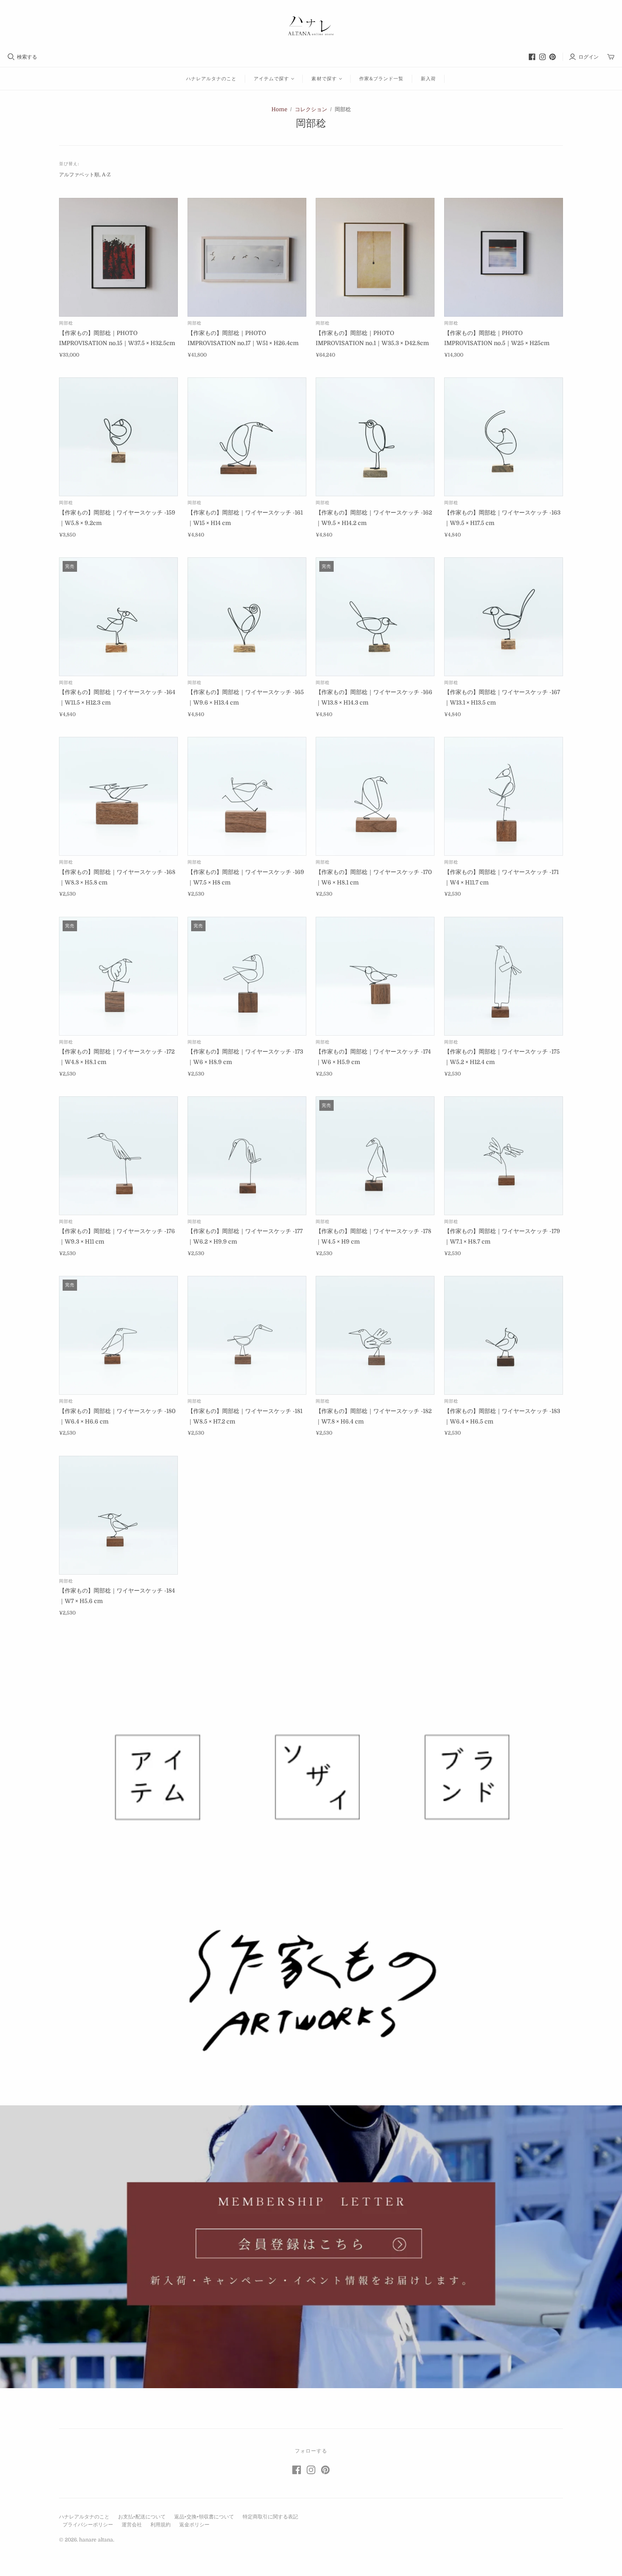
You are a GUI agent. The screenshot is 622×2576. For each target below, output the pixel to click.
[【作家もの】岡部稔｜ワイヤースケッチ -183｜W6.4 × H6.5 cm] (504, 1335)
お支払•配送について (142, 2517)
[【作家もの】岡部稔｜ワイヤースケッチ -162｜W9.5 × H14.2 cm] (375, 437)
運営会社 (132, 2525)
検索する (27, 57)
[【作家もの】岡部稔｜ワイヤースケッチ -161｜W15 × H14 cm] (247, 437)
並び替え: (69, 164)
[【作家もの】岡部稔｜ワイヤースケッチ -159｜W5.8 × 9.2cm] (118, 437)
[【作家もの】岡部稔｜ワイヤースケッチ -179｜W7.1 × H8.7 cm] (504, 1156)
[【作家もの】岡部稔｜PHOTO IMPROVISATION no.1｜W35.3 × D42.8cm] (375, 257)
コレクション (311, 109)
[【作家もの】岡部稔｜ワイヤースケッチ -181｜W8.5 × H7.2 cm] (247, 1335)
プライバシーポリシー (88, 2525)
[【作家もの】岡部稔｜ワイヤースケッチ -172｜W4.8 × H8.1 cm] (118, 976)
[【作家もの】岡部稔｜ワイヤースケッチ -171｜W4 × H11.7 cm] (504, 796)
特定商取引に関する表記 (270, 2517)
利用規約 (161, 2525)
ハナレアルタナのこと (211, 79)
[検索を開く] (11, 57)
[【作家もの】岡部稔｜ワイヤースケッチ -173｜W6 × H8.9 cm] (247, 976)
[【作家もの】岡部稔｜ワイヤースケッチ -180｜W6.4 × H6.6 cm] (118, 1335)
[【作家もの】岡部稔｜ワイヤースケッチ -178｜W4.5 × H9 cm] (375, 1156)
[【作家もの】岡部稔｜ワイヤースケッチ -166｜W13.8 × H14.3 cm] (375, 617)
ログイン (589, 57)
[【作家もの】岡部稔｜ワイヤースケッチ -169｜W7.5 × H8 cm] (247, 796)
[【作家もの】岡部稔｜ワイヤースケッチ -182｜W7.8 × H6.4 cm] (375, 1335)
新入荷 (428, 79)
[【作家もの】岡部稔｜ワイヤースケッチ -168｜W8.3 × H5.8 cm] (118, 796)
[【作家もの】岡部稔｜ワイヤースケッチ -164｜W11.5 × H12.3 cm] (118, 617)
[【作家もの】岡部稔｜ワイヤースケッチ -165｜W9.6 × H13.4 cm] (247, 617)
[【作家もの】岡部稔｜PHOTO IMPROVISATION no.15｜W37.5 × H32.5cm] (118, 257)
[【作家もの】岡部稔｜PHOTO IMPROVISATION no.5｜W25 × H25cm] (504, 257)
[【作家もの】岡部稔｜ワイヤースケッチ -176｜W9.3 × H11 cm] (118, 1156)
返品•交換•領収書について (204, 2517)
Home (279, 109)
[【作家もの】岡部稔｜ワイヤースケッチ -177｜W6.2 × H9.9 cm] (247, 1156)
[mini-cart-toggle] (611, 57)
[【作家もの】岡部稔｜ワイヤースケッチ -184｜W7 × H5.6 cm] (118, 1515)
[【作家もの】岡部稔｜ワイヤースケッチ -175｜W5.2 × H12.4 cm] (504, 976)
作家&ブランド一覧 (381, 79)
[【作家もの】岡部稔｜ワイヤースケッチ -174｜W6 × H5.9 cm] (375, 976)
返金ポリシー (194, 2525)
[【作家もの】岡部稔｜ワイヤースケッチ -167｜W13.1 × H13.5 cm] (504, 617)
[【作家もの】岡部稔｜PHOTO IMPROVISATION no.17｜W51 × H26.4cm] (247, 257)
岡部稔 (66, 323)
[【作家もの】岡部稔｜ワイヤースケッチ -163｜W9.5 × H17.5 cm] (504, 437)
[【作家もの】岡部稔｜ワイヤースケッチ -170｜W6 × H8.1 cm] (375, 796)
